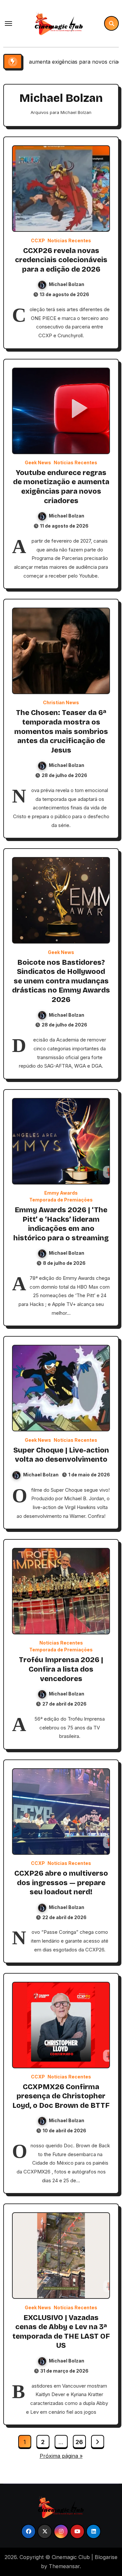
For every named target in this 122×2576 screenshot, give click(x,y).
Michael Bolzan (67, 284)
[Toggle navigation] (8, 24)
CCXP (38, 241)
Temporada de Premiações (61, 1200)
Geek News (38, 463)
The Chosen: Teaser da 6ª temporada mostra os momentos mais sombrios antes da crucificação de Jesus (61, 731)
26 (79, 2442)
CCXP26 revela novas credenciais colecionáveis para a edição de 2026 (61, 260)
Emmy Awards (61, 1193)
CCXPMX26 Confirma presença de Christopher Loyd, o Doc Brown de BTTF (61, 2096)
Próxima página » (61, 2456)
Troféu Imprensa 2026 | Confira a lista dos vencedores (61, 1669)
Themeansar (64, 2566)
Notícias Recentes (69, 241)
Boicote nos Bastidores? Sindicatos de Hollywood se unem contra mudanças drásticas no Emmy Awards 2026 (61, 981)
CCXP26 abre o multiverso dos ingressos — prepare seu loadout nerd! (61, 1883)
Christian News (61, 703)
